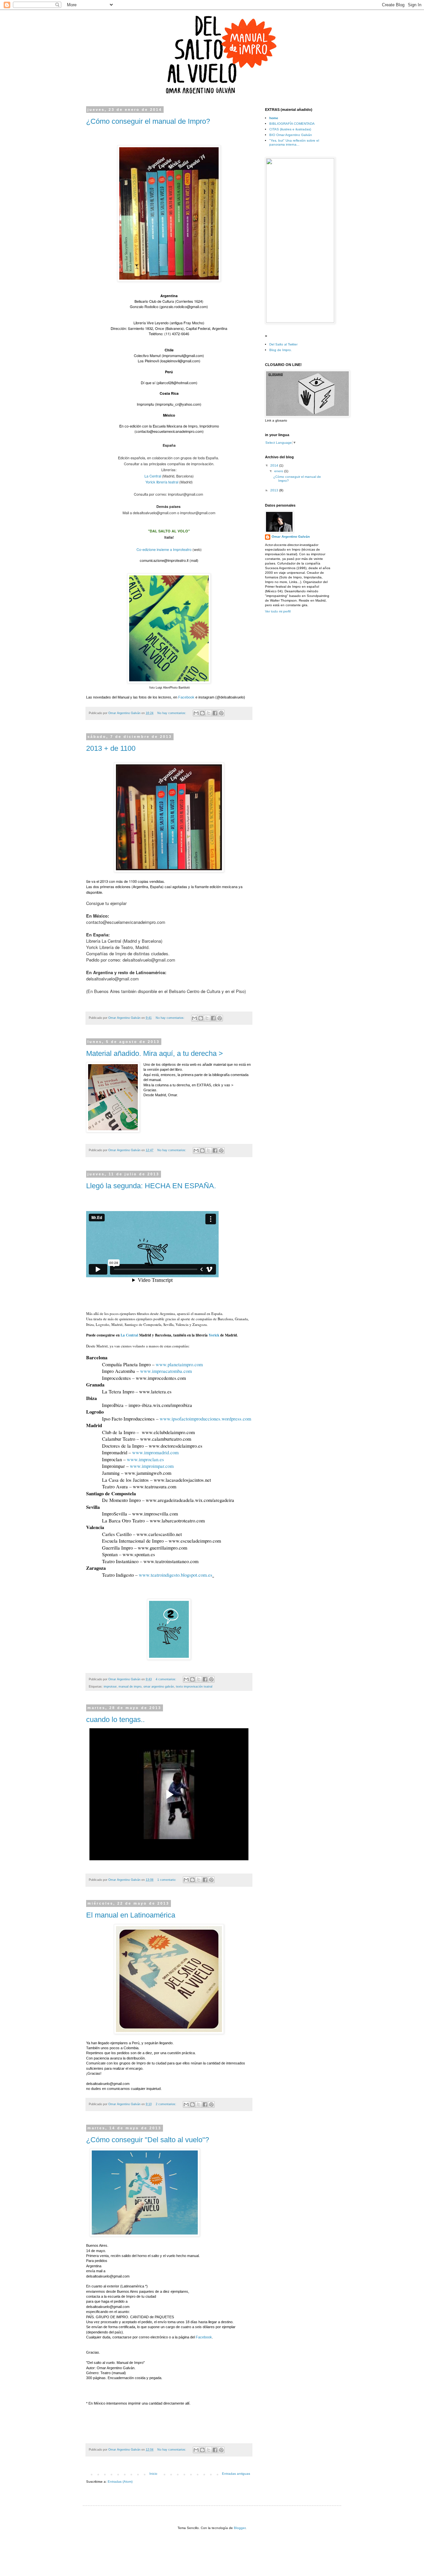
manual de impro (130, 1687)
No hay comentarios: (172, 713)
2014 (275, 465)
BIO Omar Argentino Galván (291, 135)
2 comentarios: (166, 2104)
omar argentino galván (159, 1687)
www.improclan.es (145, 1459)
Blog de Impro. (281, 350)
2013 (275, 490)
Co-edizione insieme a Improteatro (164, 549)
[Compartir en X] (209, 713)
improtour (110, 1687)
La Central (153, 476)
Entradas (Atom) (120, 2482)
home (274, 118)
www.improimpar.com (152, 1466)
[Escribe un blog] (202, 713)
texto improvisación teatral (194, 1687)
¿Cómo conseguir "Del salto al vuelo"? (148, 2140)
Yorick (214, 1335)
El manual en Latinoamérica (131, 1915)
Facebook (186, 697)
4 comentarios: (166, 1679)
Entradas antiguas (236, 2474)
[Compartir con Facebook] (215, 713)
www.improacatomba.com (166, 1371)
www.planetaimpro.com (179, 1364)
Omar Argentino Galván (291, 537)
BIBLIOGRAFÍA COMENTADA (292, 124)
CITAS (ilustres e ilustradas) (290, 129)
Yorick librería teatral (162, 482)
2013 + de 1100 (111, 748)
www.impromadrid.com (155, 1452)
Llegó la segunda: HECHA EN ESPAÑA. (151, 1186)
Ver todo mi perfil (278, 611)
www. (205, 1419)
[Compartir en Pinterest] (221, 713)
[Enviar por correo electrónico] (196, 713)
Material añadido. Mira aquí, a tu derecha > (155, 1053)
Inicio (153, 2474)
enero (279, 471)
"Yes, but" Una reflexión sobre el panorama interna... (294, 142)
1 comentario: (167, 1880)
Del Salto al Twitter (283, 344)
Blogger (240, 2528)
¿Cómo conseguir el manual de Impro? (148, 121)
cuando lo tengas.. (115, 1719)
